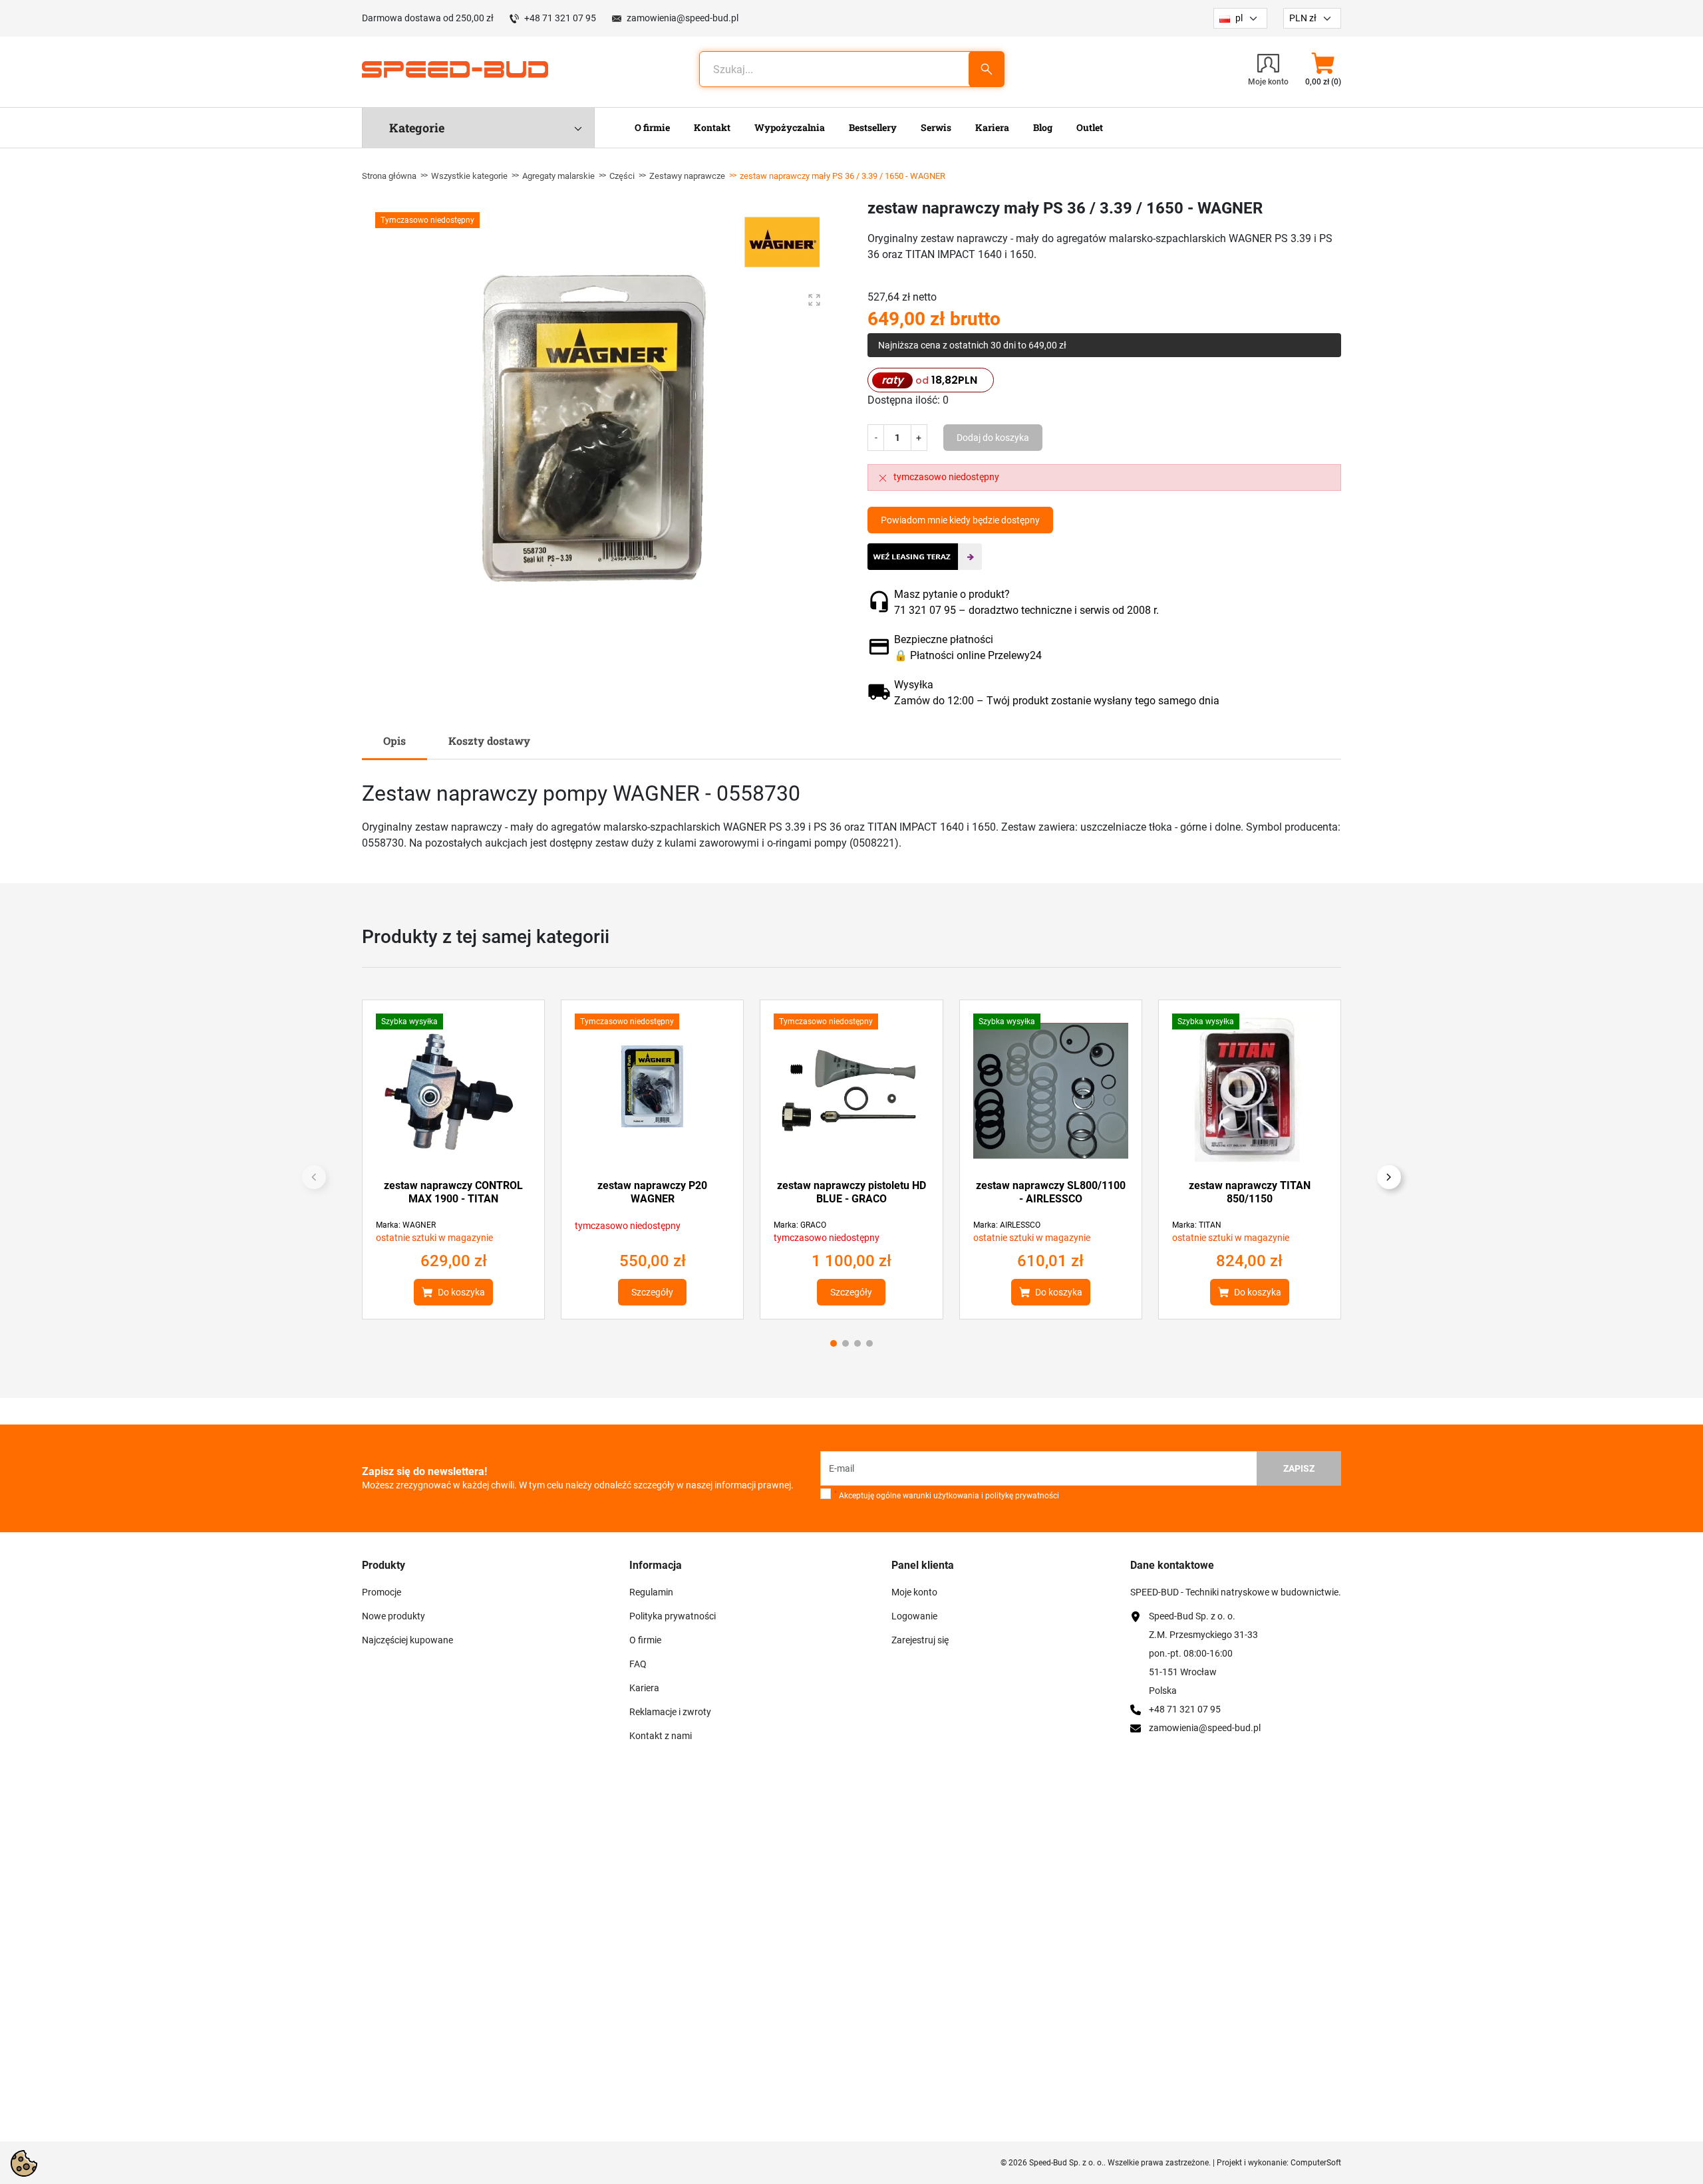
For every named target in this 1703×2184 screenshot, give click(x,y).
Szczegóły (652, 1292)
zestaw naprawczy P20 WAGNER (652, 1192)
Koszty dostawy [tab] (489, 741)
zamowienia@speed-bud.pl (683, 18)
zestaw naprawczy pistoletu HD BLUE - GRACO (851, 1192)
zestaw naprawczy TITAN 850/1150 (1250, 1192)
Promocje (382, 1592)
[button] (1323, 69)
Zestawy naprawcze (687, 176)
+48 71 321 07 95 (560, 18)
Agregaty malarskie (558, 176)
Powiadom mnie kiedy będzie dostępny (960, 520)
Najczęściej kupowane (407, 1640)
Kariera (644, 1688)
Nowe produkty (393, 1616)
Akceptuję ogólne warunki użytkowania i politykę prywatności (947, 1495)
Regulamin (651, 1592)
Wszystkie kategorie (469, 176)
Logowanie (914, 1616)
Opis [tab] (394, 741)
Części (622, 176)
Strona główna (389, 176)
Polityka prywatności (673, 1616)
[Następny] (1389, 1177)
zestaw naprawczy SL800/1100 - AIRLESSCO (1051, 1192)
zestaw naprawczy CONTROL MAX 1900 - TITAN (453, 1192)
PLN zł (1303, 18)
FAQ (638, 1664)
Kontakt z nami (661, 1736)
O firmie (645, 1640)
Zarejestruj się (920, 1640)
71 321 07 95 (925, 610)
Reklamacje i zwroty (670, 1712)
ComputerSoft (1316, 2163)
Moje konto (914, 1592)
